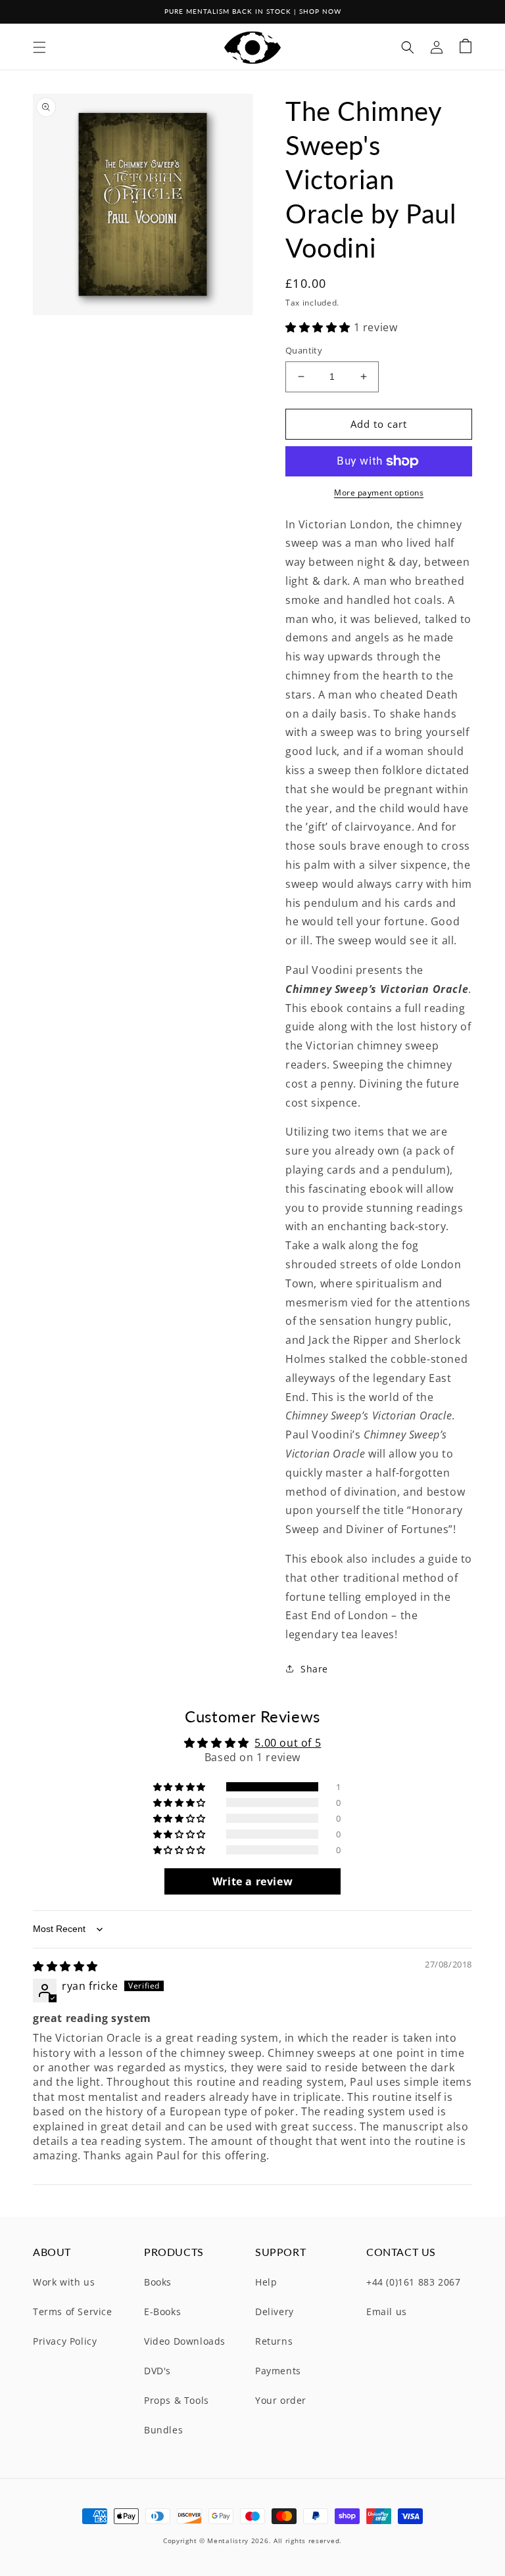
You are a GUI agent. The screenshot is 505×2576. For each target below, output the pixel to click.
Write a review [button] (252, 1881)
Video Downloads (185, 2341)
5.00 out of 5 (288, 1743)
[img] (65, 1966)
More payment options (379, 493)
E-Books (162, 2311)
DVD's (157, 2371)
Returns (274, 2341)
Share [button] (314, 1669)
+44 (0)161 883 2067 (413, 2282)
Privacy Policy (65, 2341)
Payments (278, 2371)
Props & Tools (177, 2400)
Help (266, 2282)
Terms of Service (73, 2311)
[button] (39, 47)
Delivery (275, 2311)
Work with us (64, 2282)
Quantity (304, 350)
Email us (387, 2311)
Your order (281, 2400)
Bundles (163, 2430)
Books (158, 2282)
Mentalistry (228, 2541)
